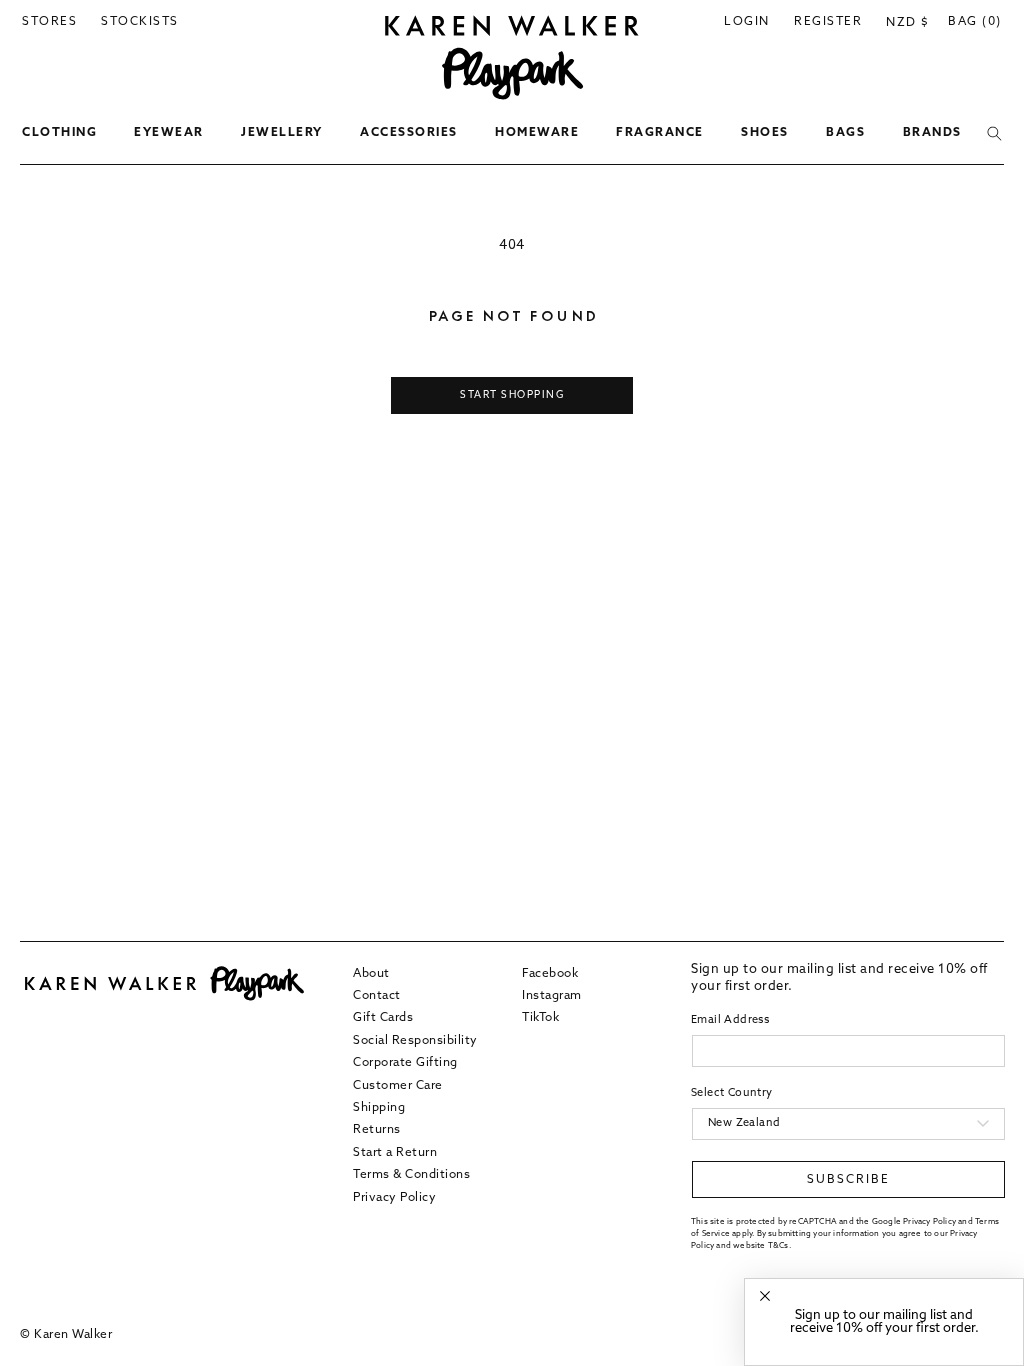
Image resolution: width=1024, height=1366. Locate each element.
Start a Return (395, 1153)
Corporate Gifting (405, 1063)
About (371, 974)
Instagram (552, 996)
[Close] (765, 1296)
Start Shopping (512, 395)
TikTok (540, 1018)
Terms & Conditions (411, 1175)
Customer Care (398, 1086)
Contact (377, 996)
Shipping (379, 1108)
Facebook (550, 974)
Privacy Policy (394, 1198)
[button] (59, 134)
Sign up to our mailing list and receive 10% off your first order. (884, 1322)
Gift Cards (383, 1018)
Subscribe (848, 1180)
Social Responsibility (415, 1041)
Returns (377, 1130)
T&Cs (778, 1246)
